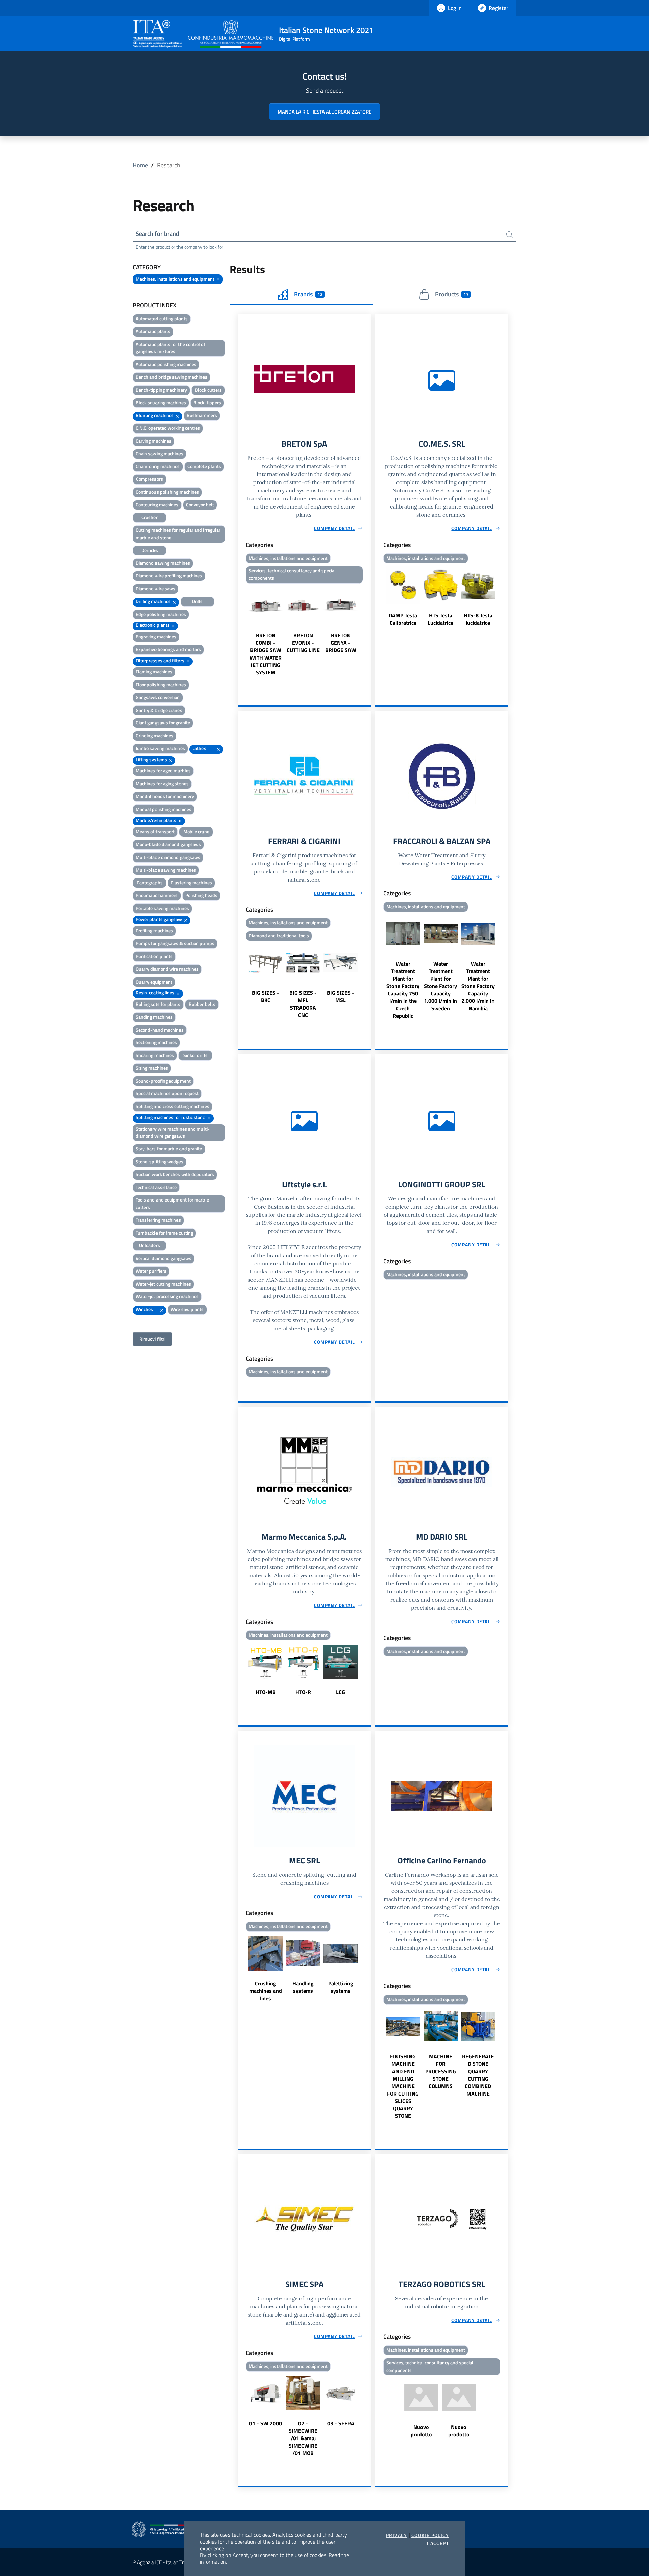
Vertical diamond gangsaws (163, 1258)
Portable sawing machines (162, 908)
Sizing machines (152, 1068)
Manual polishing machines (163, 809)
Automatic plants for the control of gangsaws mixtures (170, 348)
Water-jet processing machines (167, 1296)
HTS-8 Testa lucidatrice (478, 619)
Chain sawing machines (159, 454)
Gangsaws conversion (158, 697)
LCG (341, 1692)
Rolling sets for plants (158, 1004)
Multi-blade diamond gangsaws (168, 857)
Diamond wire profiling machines (169, 576)
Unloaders (149, 1245)
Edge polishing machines (161, 614)
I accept (438, 2543)
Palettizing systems (341, 1987)
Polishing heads (201, 895)
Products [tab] (452, 294)
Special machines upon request (167, 1093)
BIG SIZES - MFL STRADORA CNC (303, 1004)
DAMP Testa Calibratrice (403, 619)
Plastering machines (191, 882)
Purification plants (154, 956)
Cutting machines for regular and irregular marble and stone (178, 534)
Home (140, 165)
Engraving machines (156, 636)
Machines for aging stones (162, 783)
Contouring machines (157, 505)
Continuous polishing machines (167, 492)
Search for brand (158, 234)
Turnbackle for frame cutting (164, 1233)
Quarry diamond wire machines (167, 969)
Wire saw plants (187, 1309)
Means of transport (155, 831)
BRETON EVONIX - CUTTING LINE (303, 643)
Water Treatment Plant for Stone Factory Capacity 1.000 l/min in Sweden (440, 986)
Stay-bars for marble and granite (169, 1149)
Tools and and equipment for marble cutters (172, 1203)
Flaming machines (154, 672)
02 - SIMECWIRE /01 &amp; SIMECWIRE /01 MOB (303, 2438)
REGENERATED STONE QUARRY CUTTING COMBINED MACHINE (478, 2075)
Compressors (149, 479)
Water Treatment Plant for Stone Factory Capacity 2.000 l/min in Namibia (478, 986)
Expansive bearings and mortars (168, 649)
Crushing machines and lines (266, 1991)
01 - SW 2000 (266, 2423)
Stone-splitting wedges (159, 1161)
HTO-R (303, 1692)
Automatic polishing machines (166, 364)
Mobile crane (196, 831)
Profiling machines (154, 930)
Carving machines (153, 441)
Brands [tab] (308, 294)
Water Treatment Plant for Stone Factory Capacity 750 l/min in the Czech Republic (403, 990)
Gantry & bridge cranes (159, 710)
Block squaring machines (161, 403)
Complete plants (204, 466)
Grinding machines (154, 735)
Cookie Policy (430, 2535)
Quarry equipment (154, 982)
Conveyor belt (200, 505)
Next (368, 631)
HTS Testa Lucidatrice (440, 619)
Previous (241, 631)
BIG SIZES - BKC (266, 996)
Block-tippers (207, 403)
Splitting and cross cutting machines (172, 1106)
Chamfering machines (158, 466)
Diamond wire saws (155, 588)
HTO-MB (266, 1692)
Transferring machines (158, 1220)
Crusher (149, 517)
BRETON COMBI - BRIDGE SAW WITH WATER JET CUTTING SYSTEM (266, 654)
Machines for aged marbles (163, 771)
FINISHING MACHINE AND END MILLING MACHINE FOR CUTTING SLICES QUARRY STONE (403, 2086)
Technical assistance (156, 1187)
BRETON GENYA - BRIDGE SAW (341, 643)
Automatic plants (153, 331)
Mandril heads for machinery (165, 796)
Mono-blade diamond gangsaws (168, 844)
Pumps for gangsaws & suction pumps (175, 943)
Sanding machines (154, 1017)
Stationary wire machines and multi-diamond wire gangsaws (173, 1132)
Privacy (397, 2535)
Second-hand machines (160, 1030)
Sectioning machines (156, 1042)
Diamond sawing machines (163, 563)
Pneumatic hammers (157, 895)
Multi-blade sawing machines (166, 870)
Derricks (150, 550)
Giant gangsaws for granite (163, 723)
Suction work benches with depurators (175, 1174)
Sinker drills (195, 1055)
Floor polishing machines (161, 684)
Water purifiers (151, 1271)
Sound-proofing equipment (163, 1081)
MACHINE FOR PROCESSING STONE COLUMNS (441, 2071)
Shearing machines (155, 1055)
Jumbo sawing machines (160, 748)
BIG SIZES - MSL (341, 996)
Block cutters (208, 390)
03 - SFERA (341, 2423)
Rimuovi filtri (152, 1339)
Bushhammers (202, 415)
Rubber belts (202, 1004)
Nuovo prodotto (421, 2431)
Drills (197, 601)
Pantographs (150, 882)
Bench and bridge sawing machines (171, 377)
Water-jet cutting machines (163, 1284)
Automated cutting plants (162, 318)
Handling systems (303, 1987)
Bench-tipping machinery (161, 390)
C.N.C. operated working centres (168, 428)
